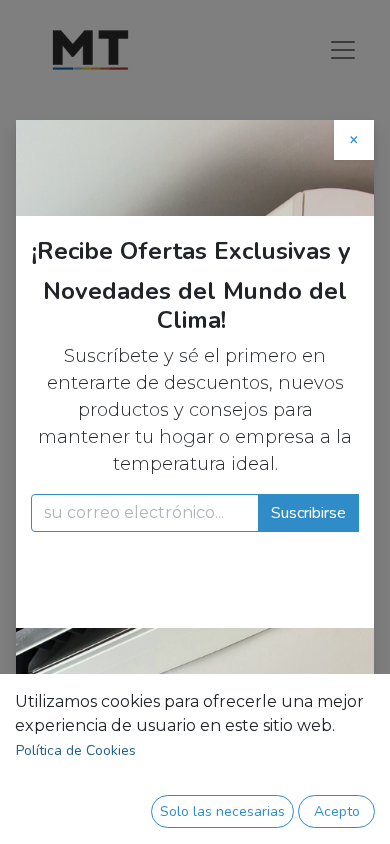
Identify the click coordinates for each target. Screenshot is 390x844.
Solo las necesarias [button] (222, 811)
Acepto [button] (337, 811)
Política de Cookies (76, 750)
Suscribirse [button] (308, 513)
